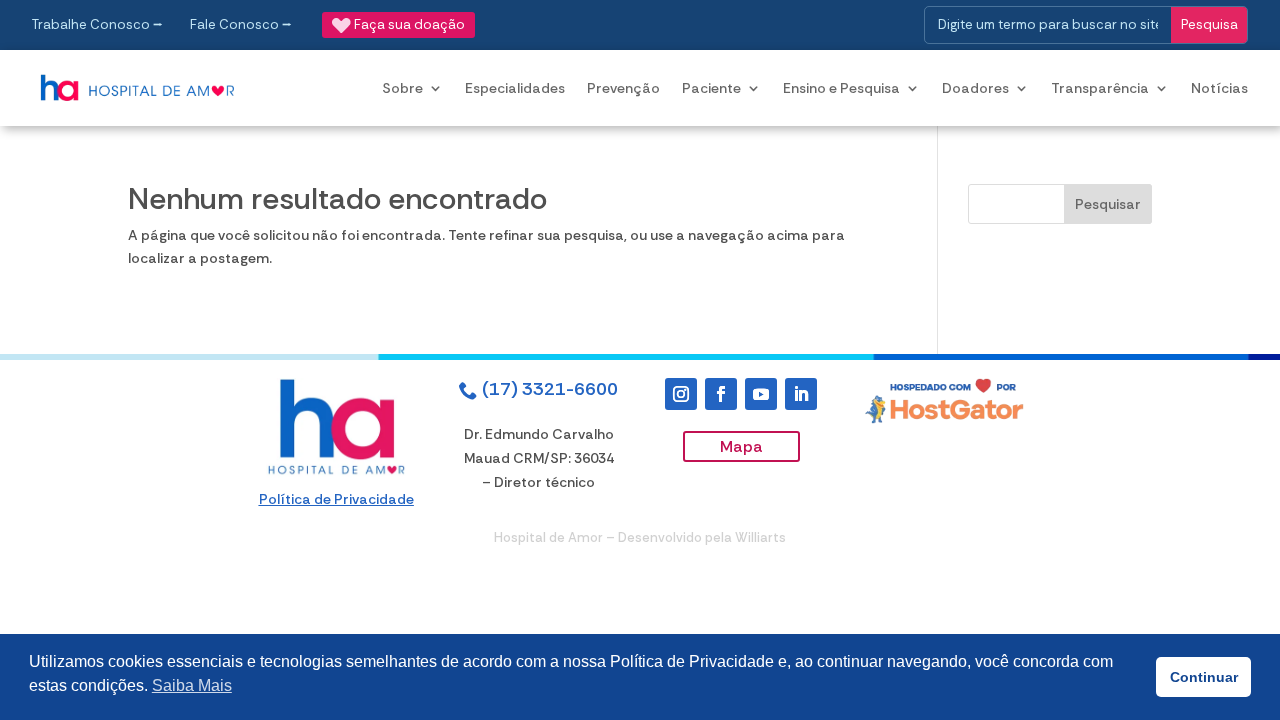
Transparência (1100, 88)
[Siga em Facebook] (721, 394)
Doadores (975, 88)
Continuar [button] (1204, 677)
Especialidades (515, 88)
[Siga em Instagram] (681, 394)
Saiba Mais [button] (192, 685)
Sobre (402, 88)
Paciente (711, 88)
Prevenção (623, 88)
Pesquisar (1108, 204)
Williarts (760, 537)
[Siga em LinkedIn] (801, 394)
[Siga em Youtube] (761, 394)
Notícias (1219, 88)
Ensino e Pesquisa (841, 88)
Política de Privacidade (336, 499)
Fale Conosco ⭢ (241, 24)
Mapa (741, 446)
